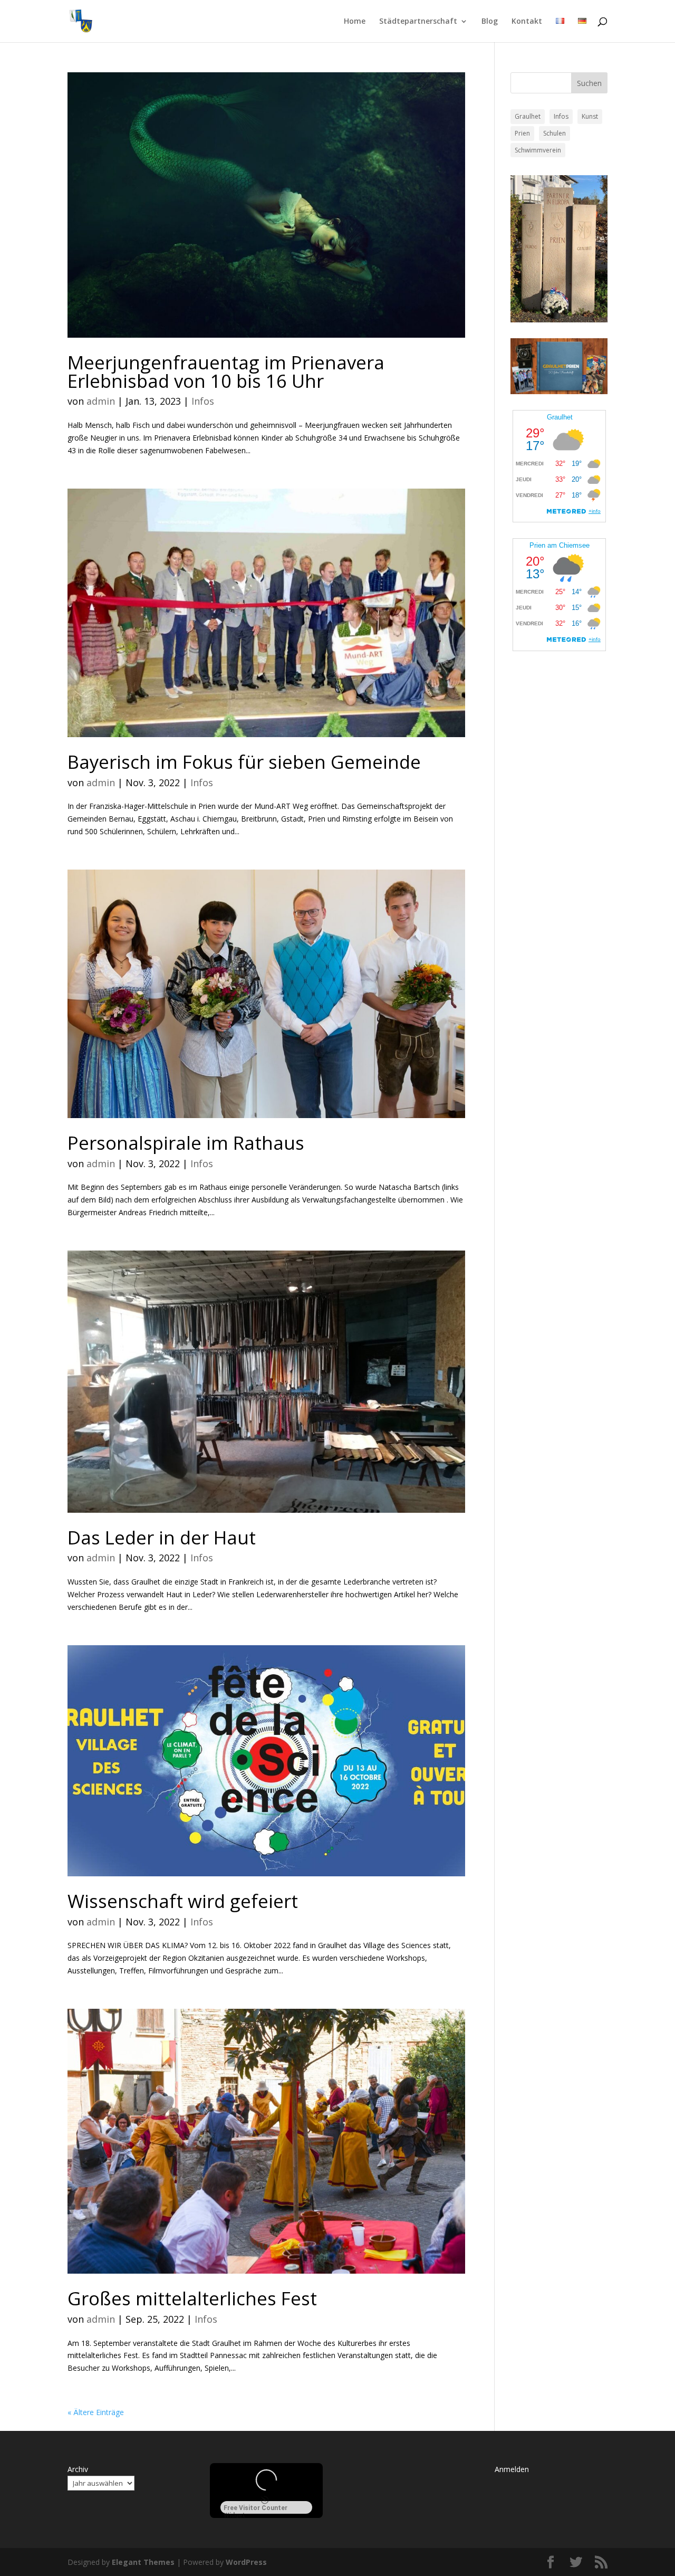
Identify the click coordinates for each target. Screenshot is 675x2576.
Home (355, 22)
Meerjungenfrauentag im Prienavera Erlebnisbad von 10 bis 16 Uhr (226, 371)
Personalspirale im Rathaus (186, 1143)
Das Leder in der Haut (162, 1537)
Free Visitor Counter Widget (255, 2509)
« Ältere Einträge (96, 2412)
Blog (490, 22)
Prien (522, 133)
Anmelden (512, 2469)
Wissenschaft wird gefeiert (183, 1901)
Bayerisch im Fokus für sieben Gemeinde (244, 762)
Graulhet (528, 116)
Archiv (78, 2469)
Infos (203, 401)
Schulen (555, 133)
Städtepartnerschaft (418, 22)
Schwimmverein (538, 150)
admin (101, 401)
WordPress (246, 2562)
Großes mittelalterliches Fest (192, 2298)
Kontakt (527, 22)
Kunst (590, 116)
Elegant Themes (143, 2562)
